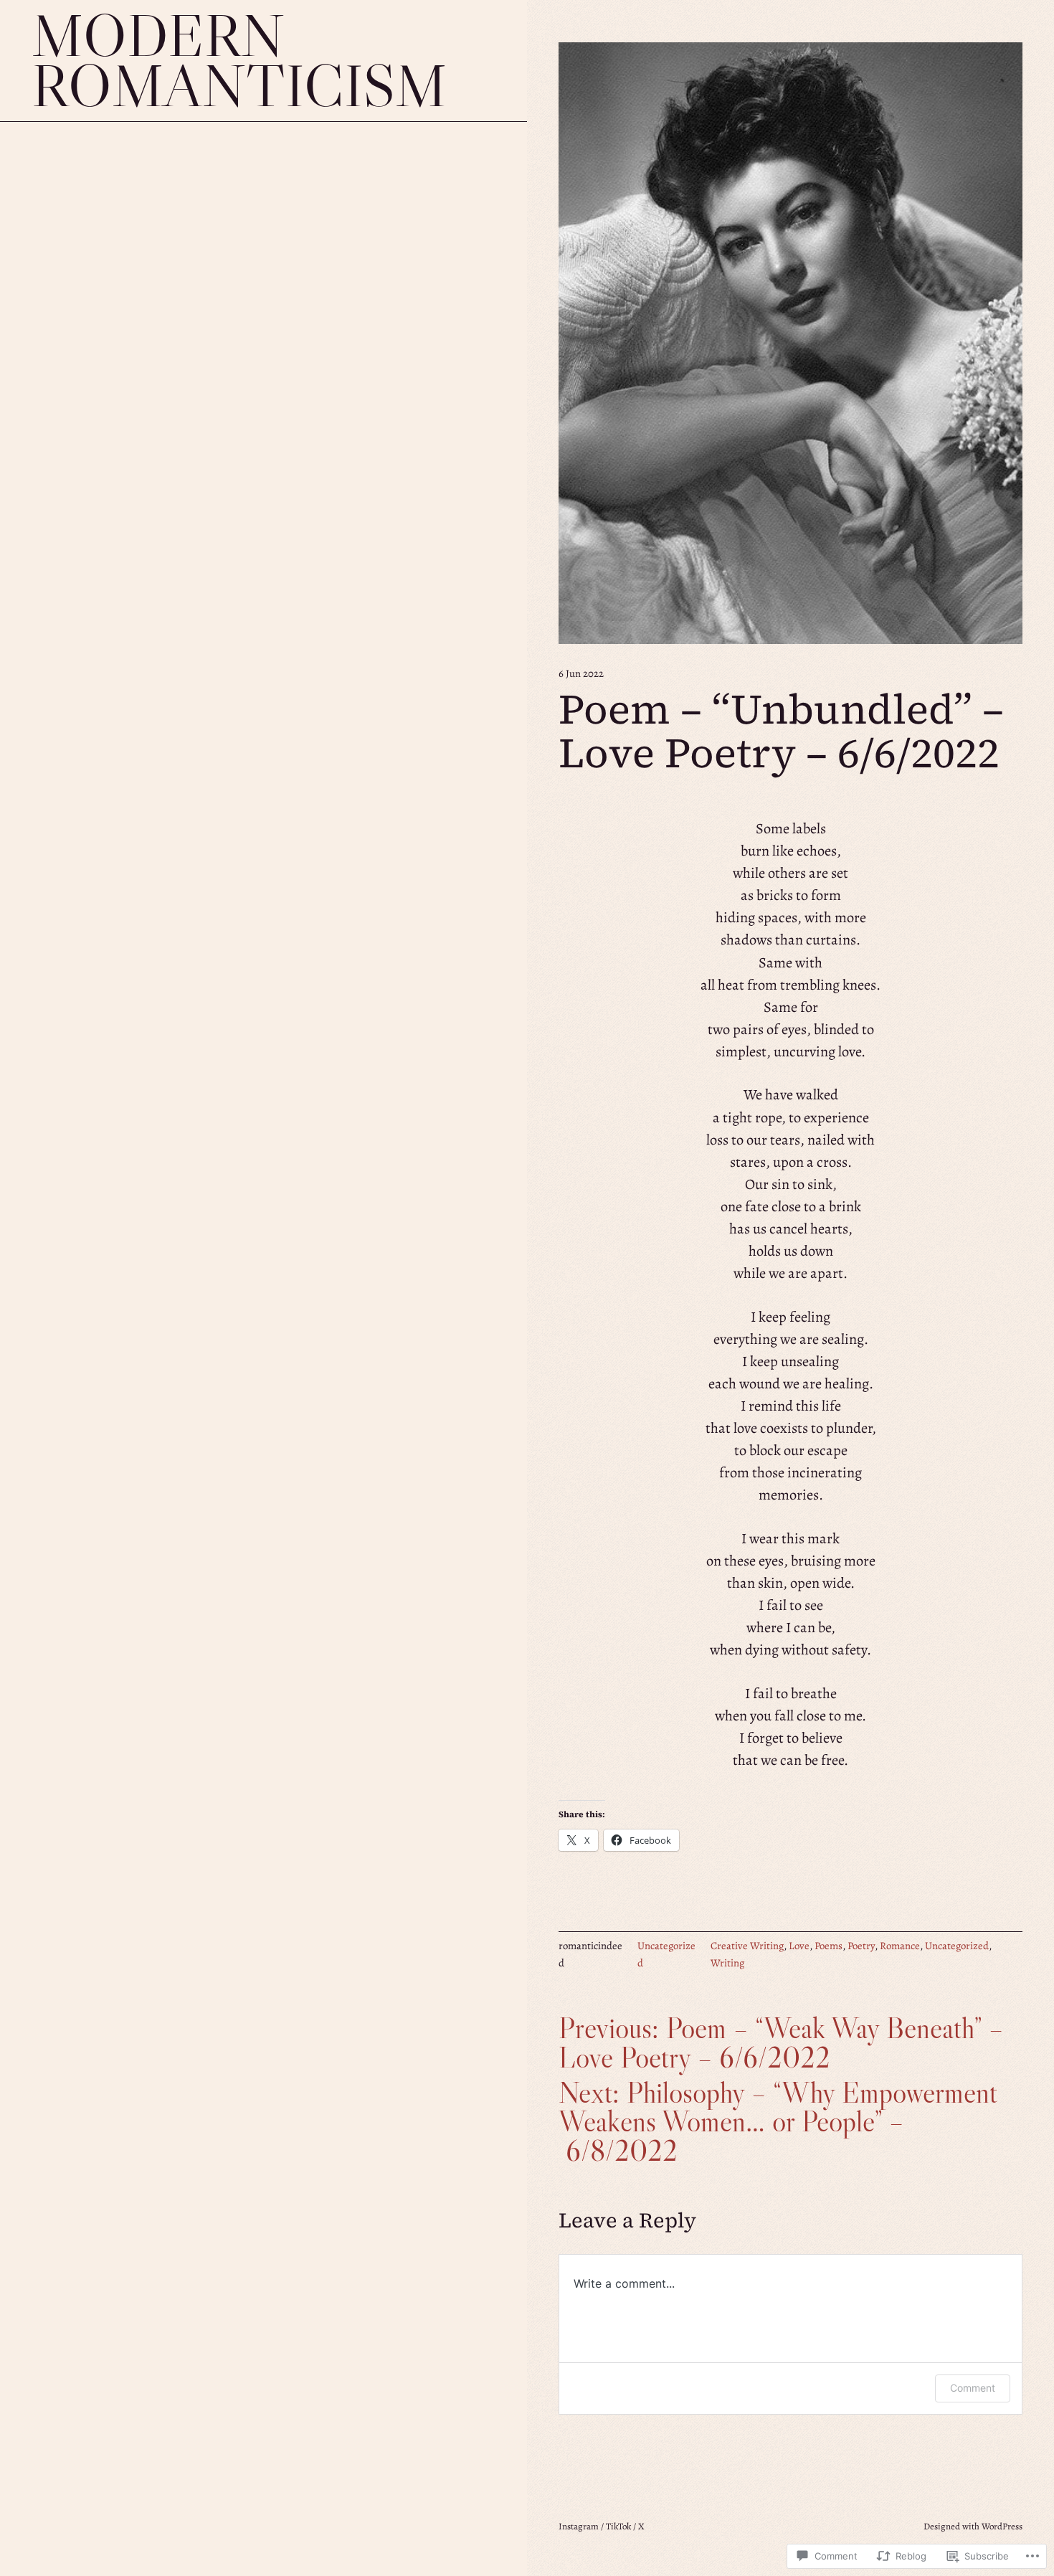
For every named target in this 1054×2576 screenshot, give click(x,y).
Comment (973, 2388)
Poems (829, 1946)
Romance (900, 1946)
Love (799, 1946)
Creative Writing (747, 1946)
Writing (727, 1963)
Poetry (861, 1946)
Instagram (579, 2526)
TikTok (618, 2526)
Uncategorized (957, 1946)
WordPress (1002, 2526)
